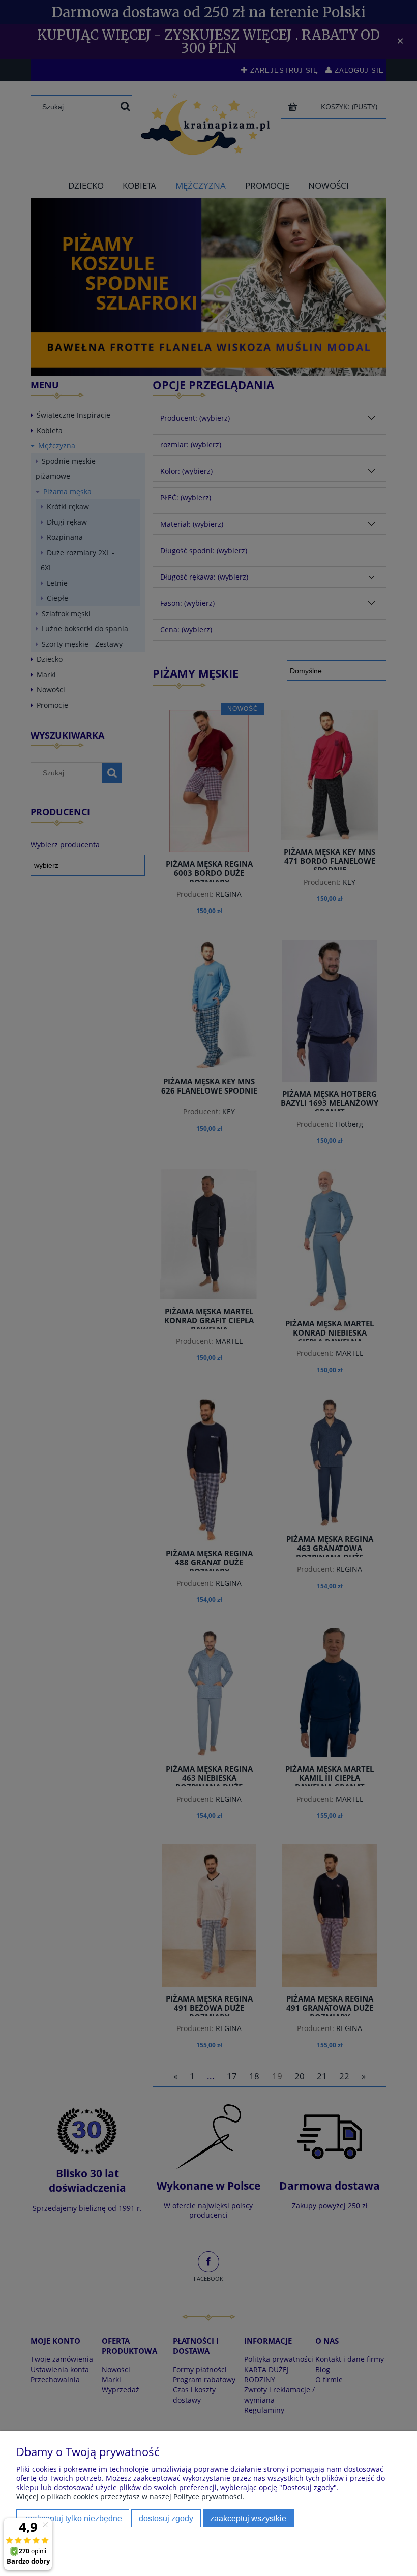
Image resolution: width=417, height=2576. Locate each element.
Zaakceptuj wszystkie (248, 2518)
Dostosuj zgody (166, 2518)
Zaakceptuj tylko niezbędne (73, 2518)
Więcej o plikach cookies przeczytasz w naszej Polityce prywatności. (130, 2496)
